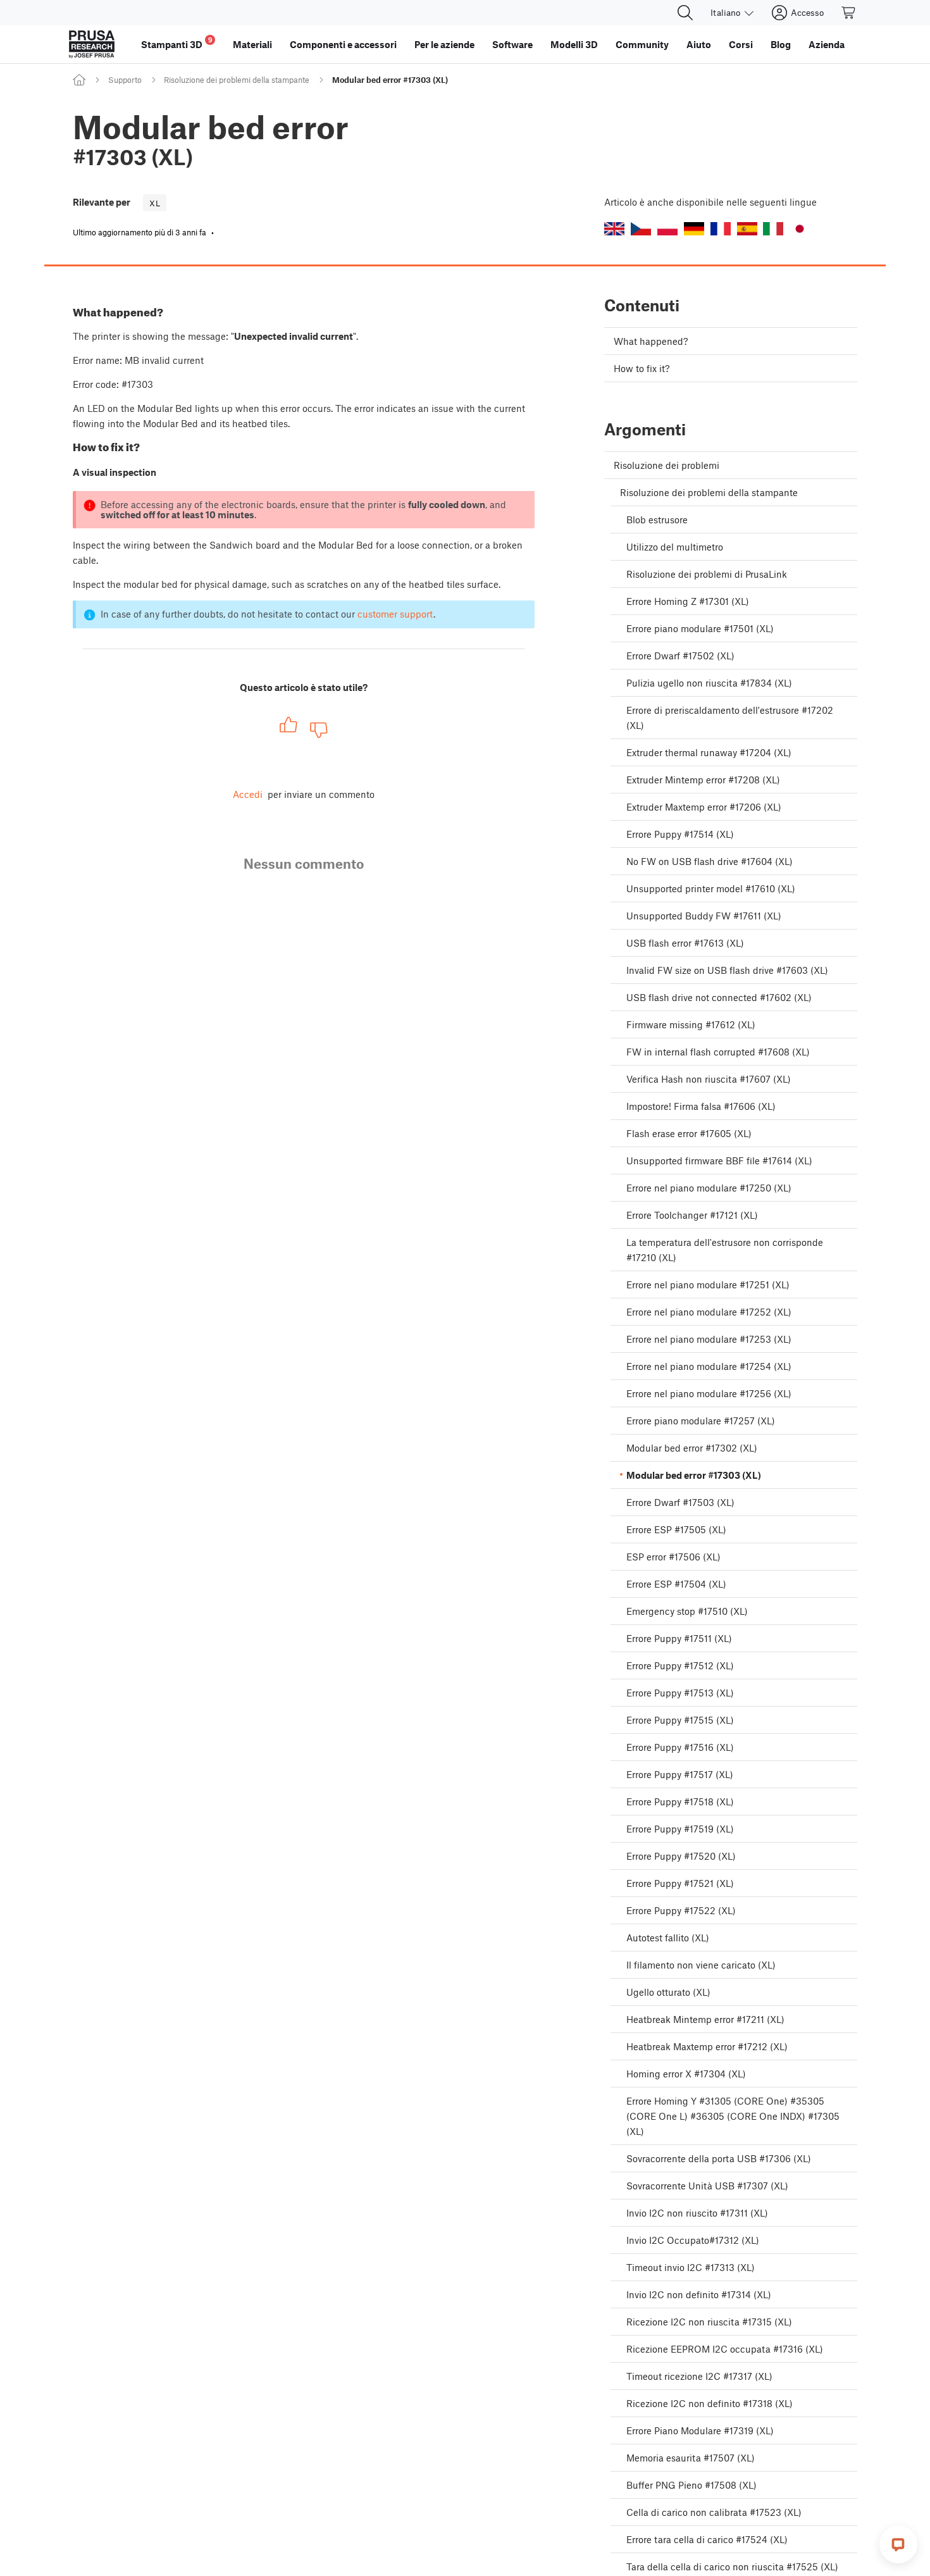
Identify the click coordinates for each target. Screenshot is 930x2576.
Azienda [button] (827, 44)
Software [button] (512, 44)
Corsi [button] (741, 44)
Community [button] (642, 44)
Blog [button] (781, 44)
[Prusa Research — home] (92, 44)
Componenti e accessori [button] (343, 44)
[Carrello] (849, 13)
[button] (614, 229)
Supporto (125, 80)
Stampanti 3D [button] (177, 43)
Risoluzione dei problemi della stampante (237, 80)
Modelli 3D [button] (574, 44)
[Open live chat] (898, 2544)
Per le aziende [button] (444, 44)
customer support (395, 614)
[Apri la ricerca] (685, 13)
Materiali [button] (252, 44)
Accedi (248, 794)
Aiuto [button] (699, 44)
